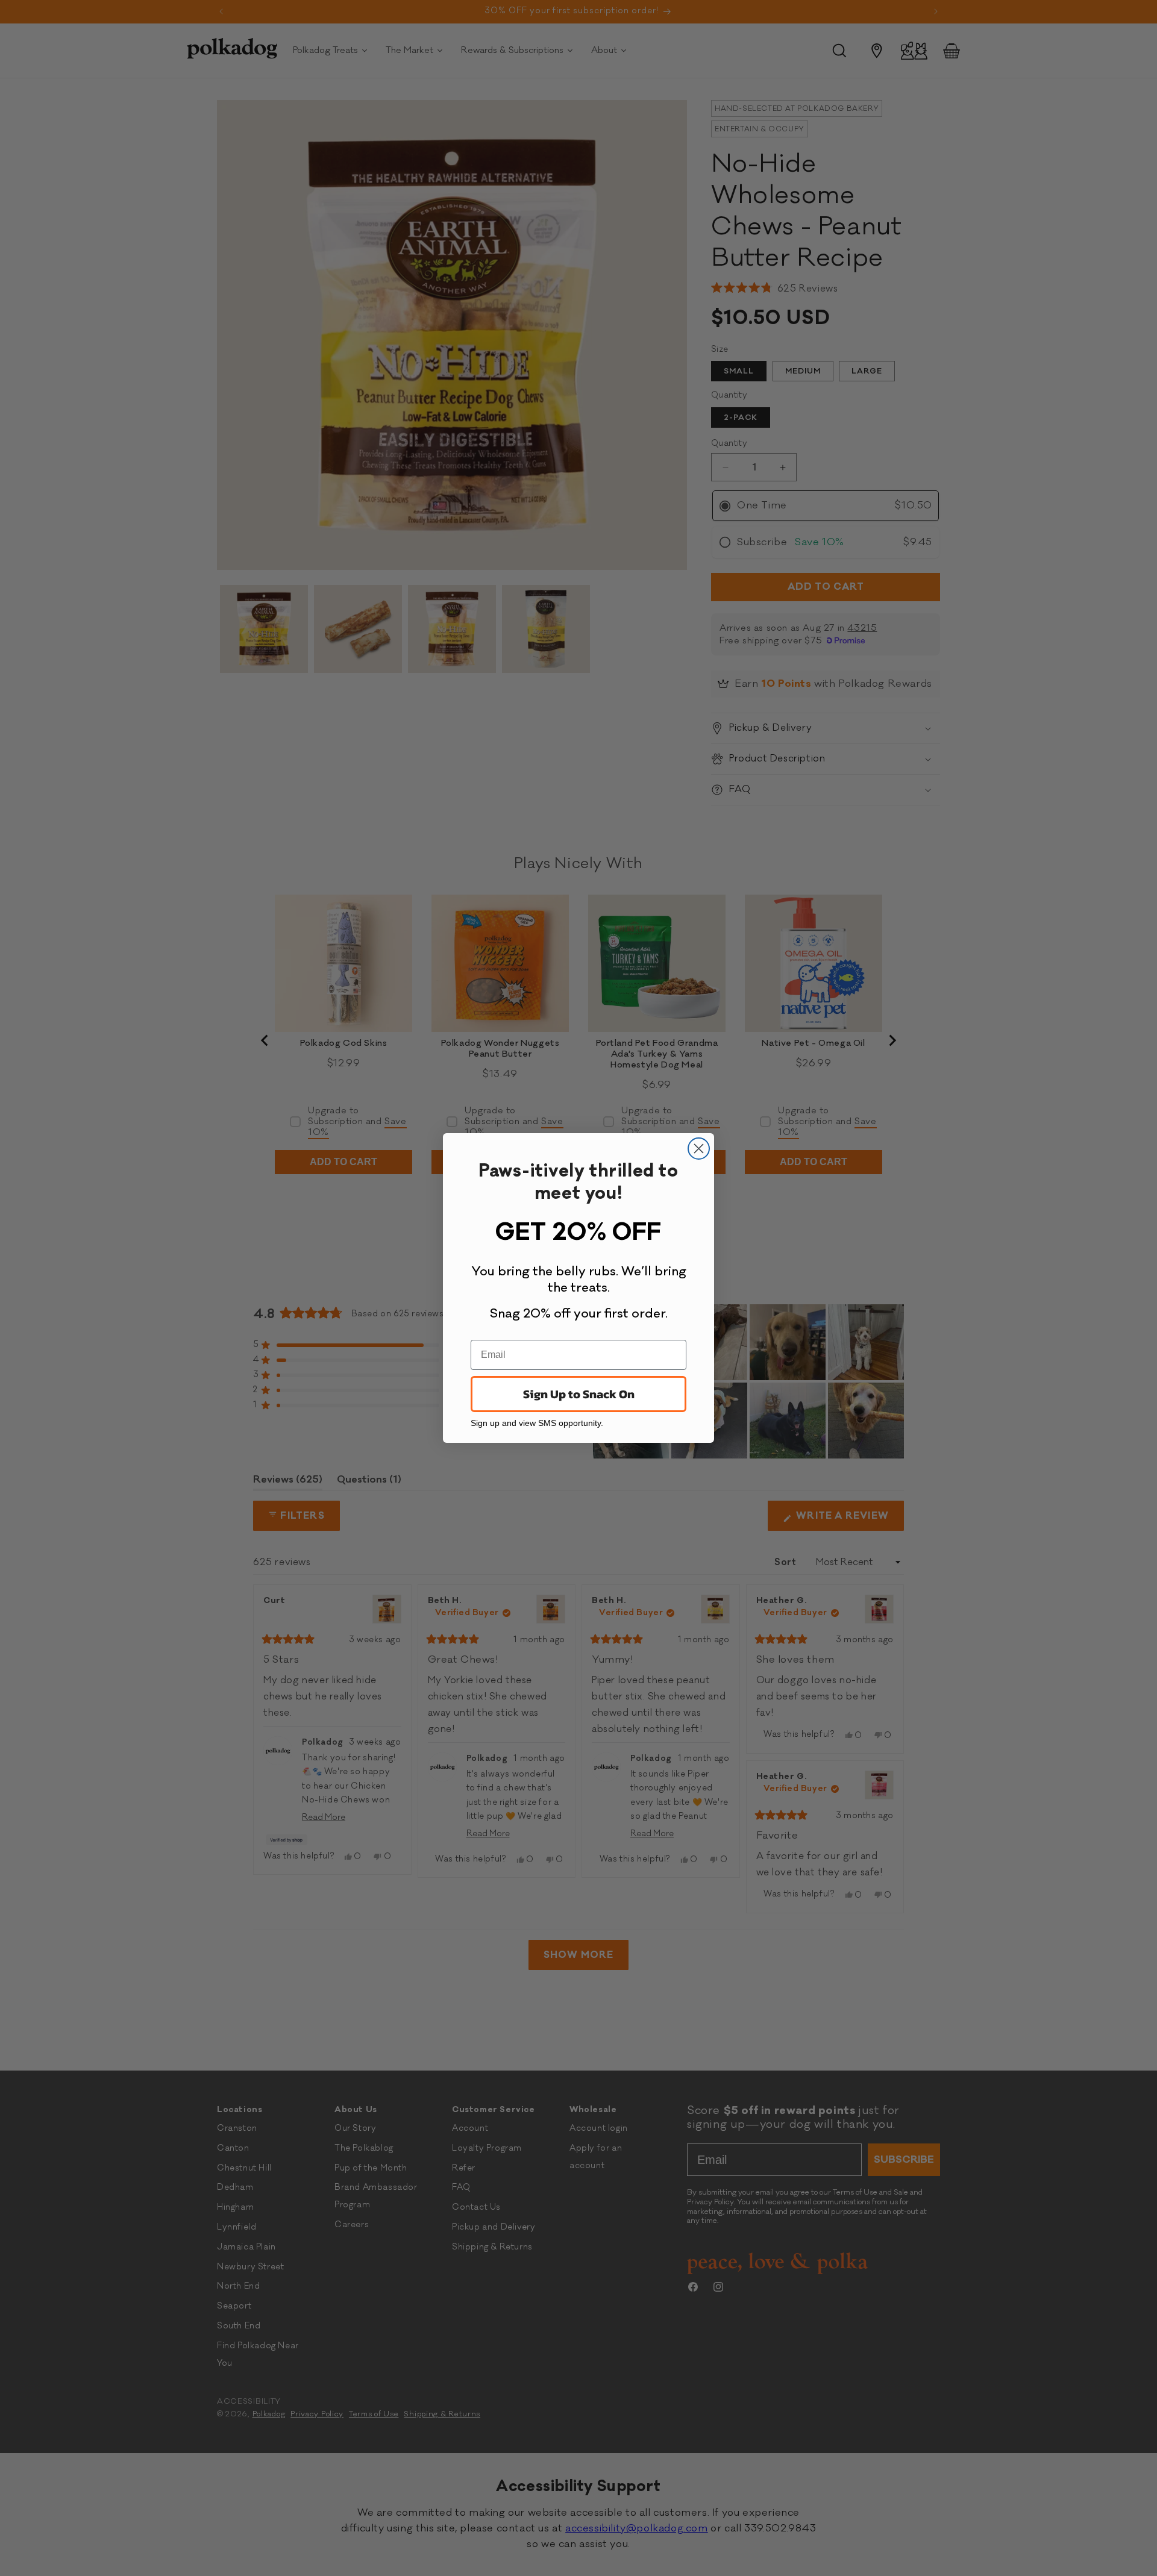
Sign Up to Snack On (579, 1394)
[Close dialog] (699, 1149)
